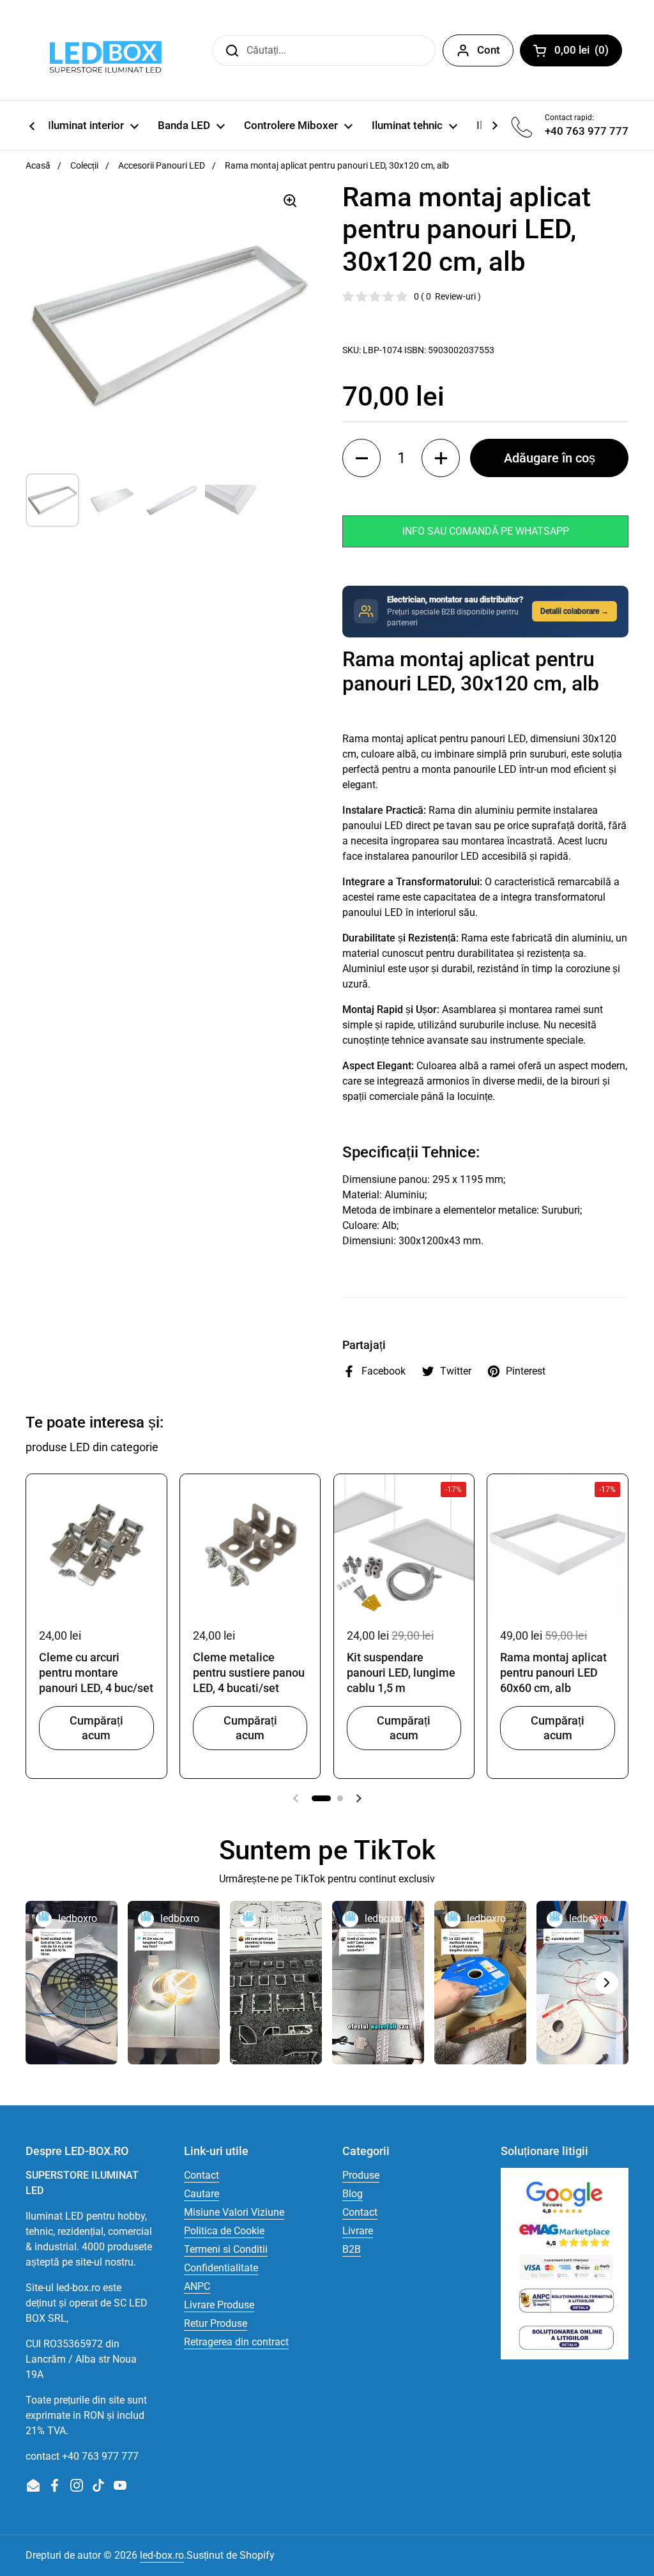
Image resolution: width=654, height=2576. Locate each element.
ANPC (197, 2286)
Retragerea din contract (236, 2342)
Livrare (358, 2231)
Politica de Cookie (224, 2231)
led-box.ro (162, 2555)
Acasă (38, 165)
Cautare (202, 2194)
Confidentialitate (221, 2268)
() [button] (588, 52)
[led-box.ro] (103, 50)
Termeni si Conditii (226, 2249)
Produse (361, 2175)
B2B (352, 2249)
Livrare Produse (219, 2305)
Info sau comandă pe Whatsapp (486, 531)
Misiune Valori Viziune (234, 2212)
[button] (361, 458)
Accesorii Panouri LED (162, 165)
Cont (489, 50)
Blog (353, 2194)
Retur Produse (216, 2323)
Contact (202, 2175)
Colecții (84, 165)
